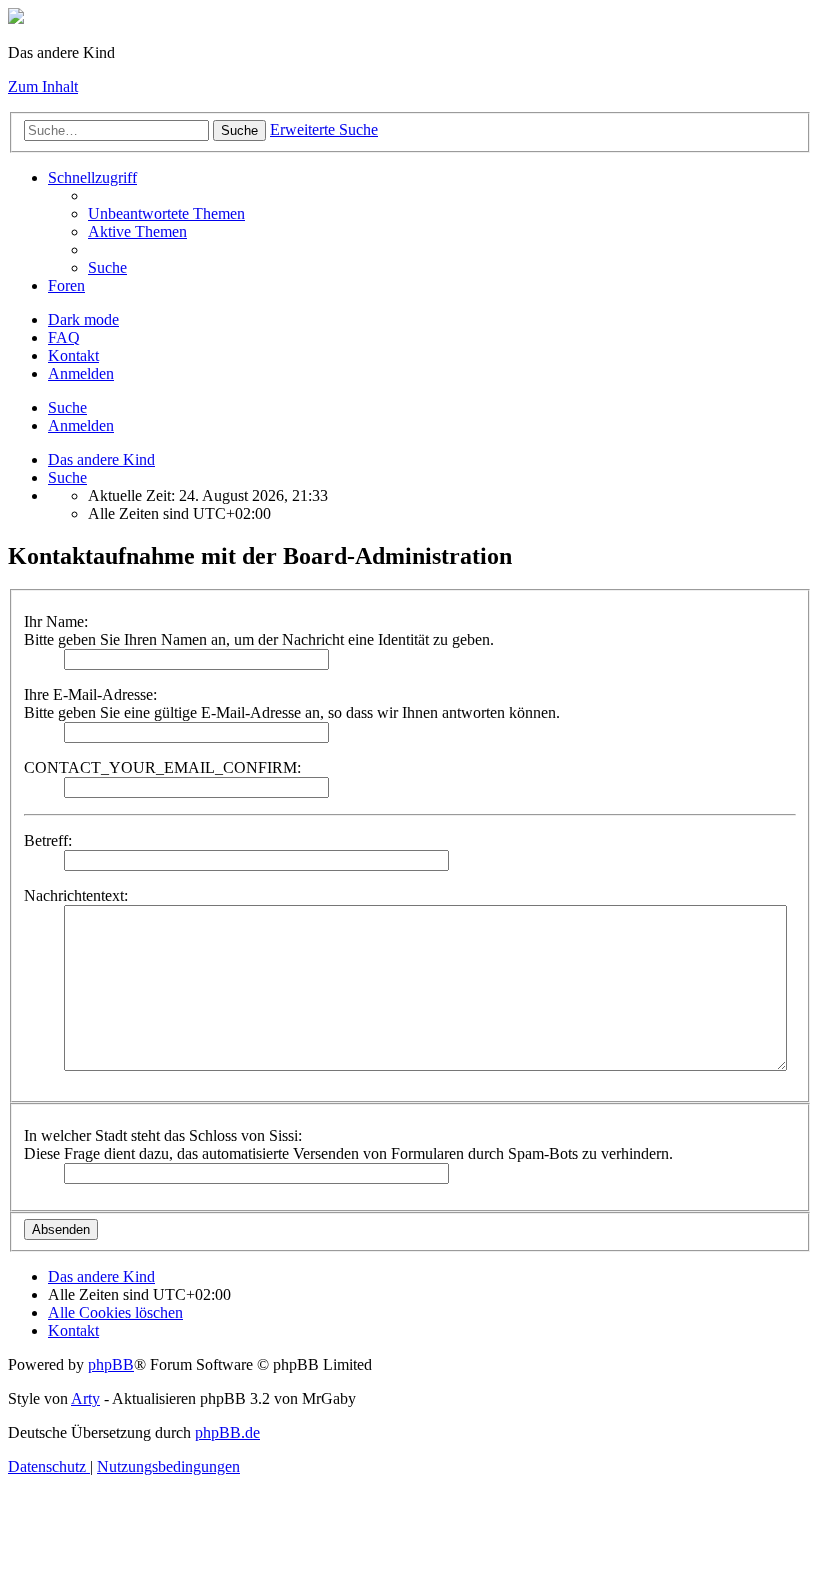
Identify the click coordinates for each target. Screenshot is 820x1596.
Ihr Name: (56, 621)
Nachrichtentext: (76, 895)
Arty (85, 1398)
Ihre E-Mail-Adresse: (90, 694)
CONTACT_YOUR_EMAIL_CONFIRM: (162, 767)
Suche (239, 130)
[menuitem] (166, 213)
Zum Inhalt (43, 86)
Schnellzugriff (92, 177)
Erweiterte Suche (324, 129)
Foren (66, 285)
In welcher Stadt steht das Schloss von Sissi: (163, 1135)
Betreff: (48, 840)
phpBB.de (227, 1432)
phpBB (111, 1364)
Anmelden (81, 425)
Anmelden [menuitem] (81, 373)
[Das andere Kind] (16, 18)
